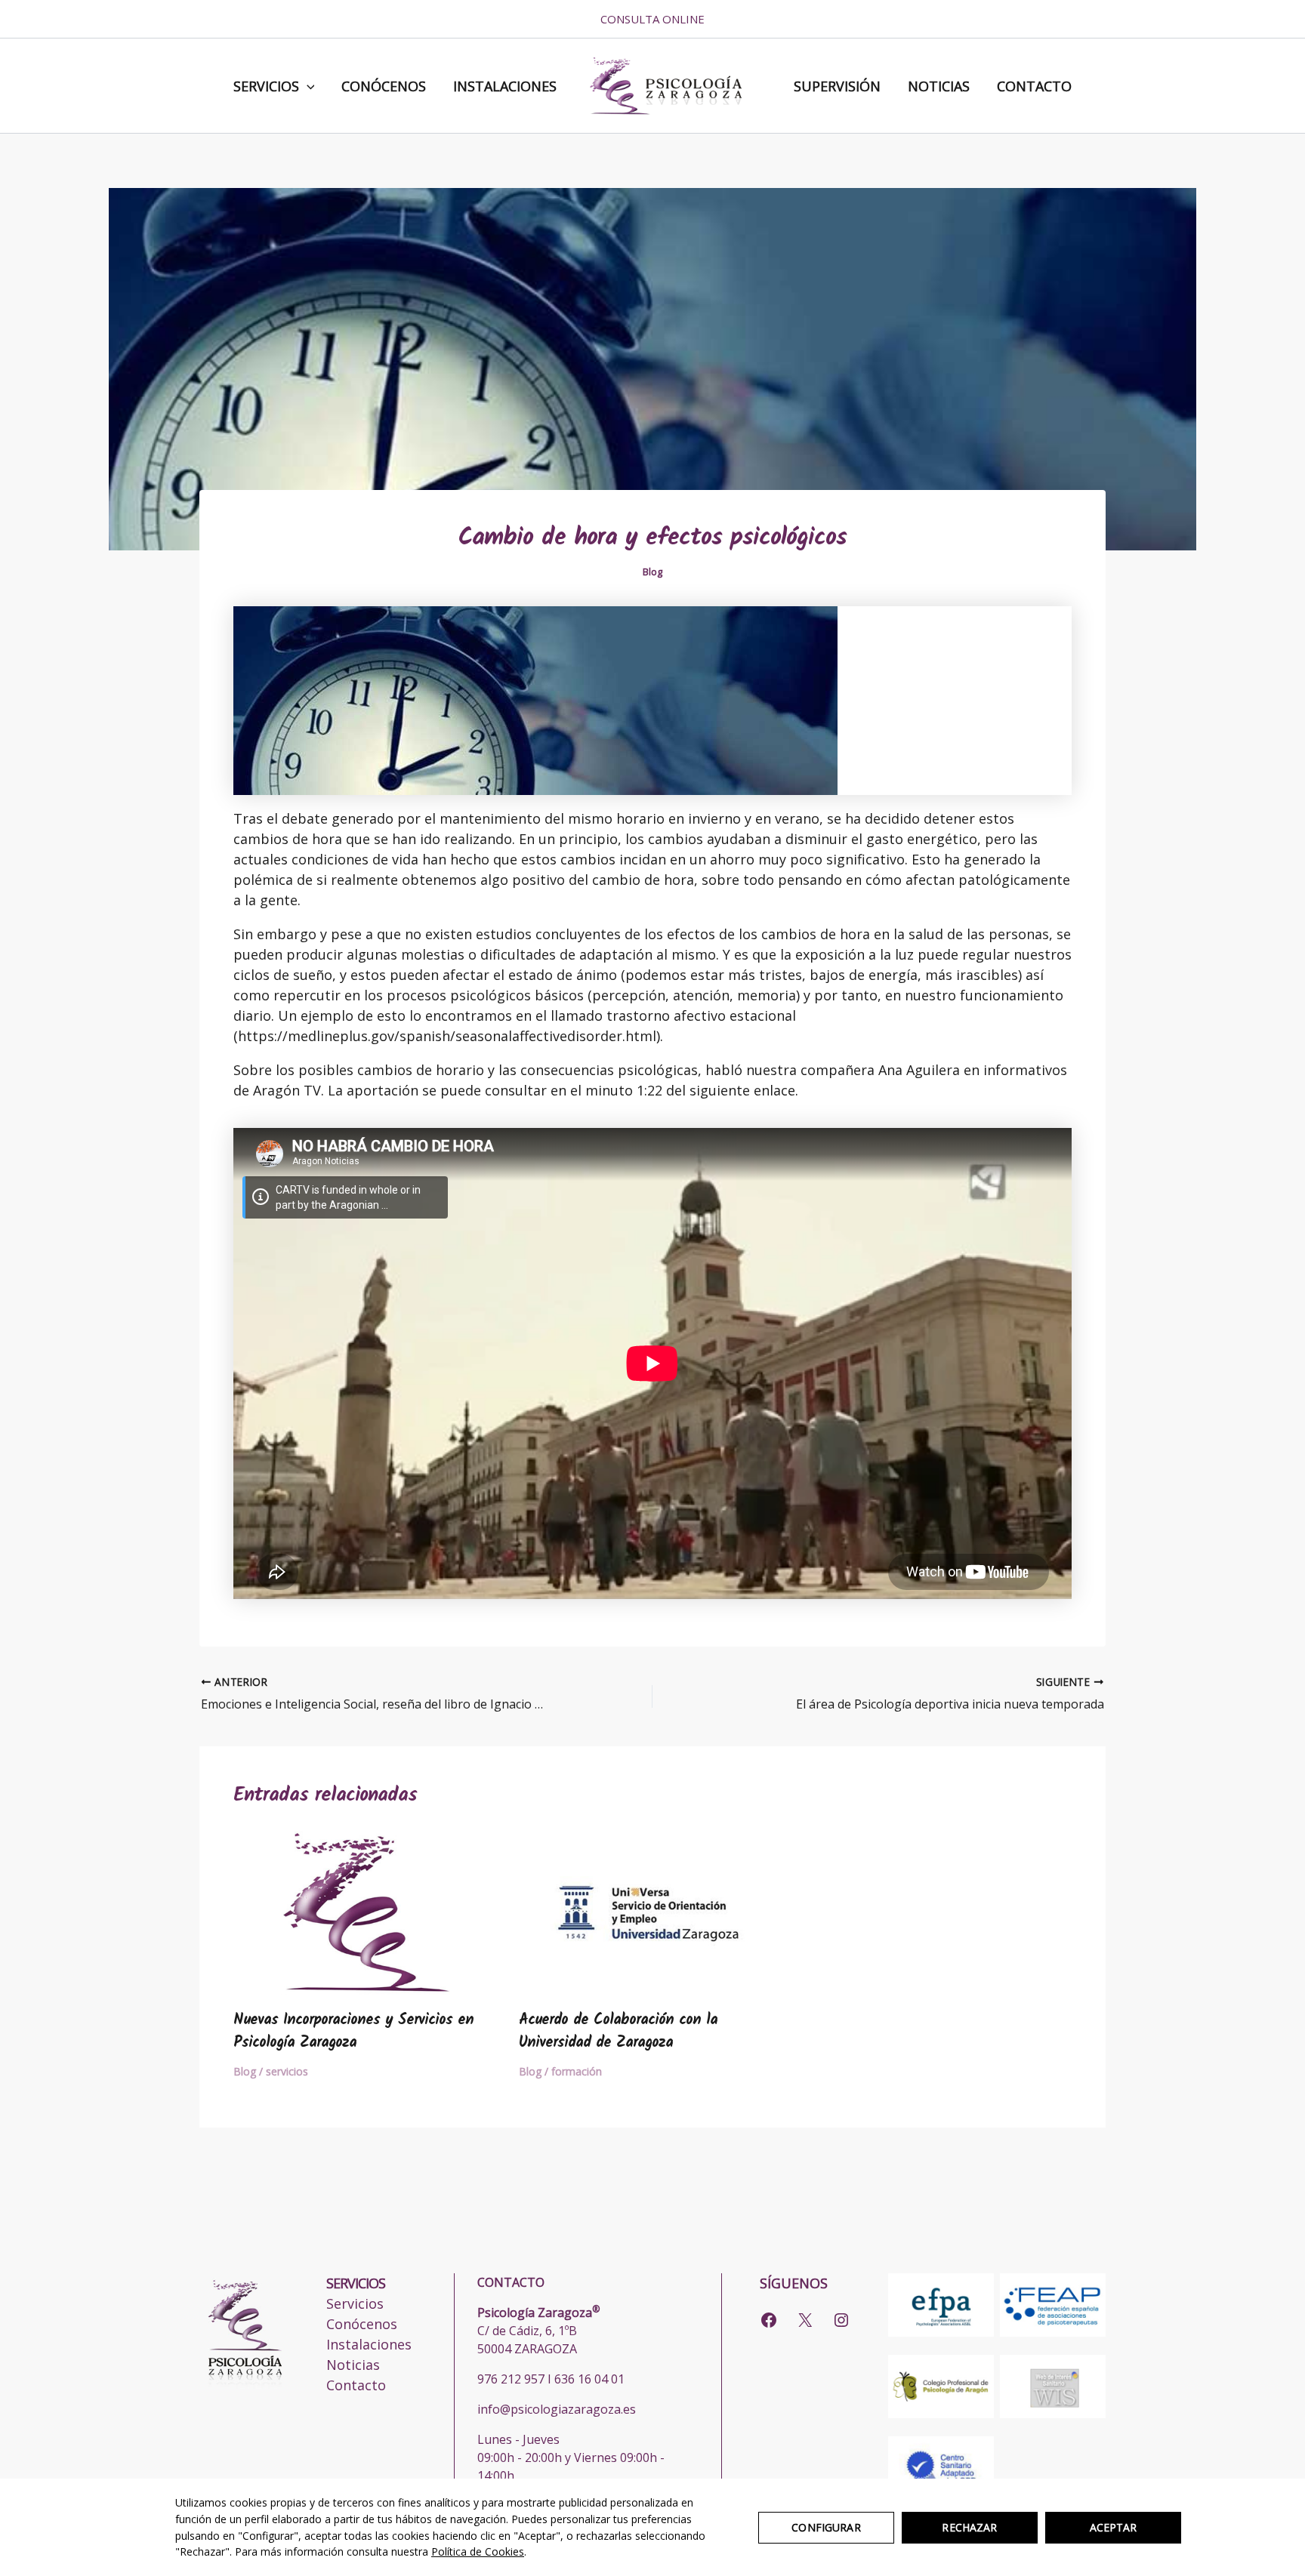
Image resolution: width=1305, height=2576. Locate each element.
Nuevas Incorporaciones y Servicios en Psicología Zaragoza (353, 2032)
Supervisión (837, 86)
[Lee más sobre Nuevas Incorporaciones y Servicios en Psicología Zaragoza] (367, 1909)
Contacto (1034, 86)
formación (577, 2071)
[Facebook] (769, 2320)
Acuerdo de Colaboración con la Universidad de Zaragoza (618, 2032)
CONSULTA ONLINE (652, 19)
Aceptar (1114, 2527)
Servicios (266, 86)
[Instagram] (841, 2320)
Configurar (826, 2527)
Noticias (939, 86)
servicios (287, 2071)
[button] (307, 86)
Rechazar (969, 2527)
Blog (652, 572)
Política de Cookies (478, 2551)
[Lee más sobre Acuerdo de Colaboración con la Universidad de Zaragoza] (652, 1909)
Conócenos (384, 86)
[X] (805, 2320)
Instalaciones (505, 86)
